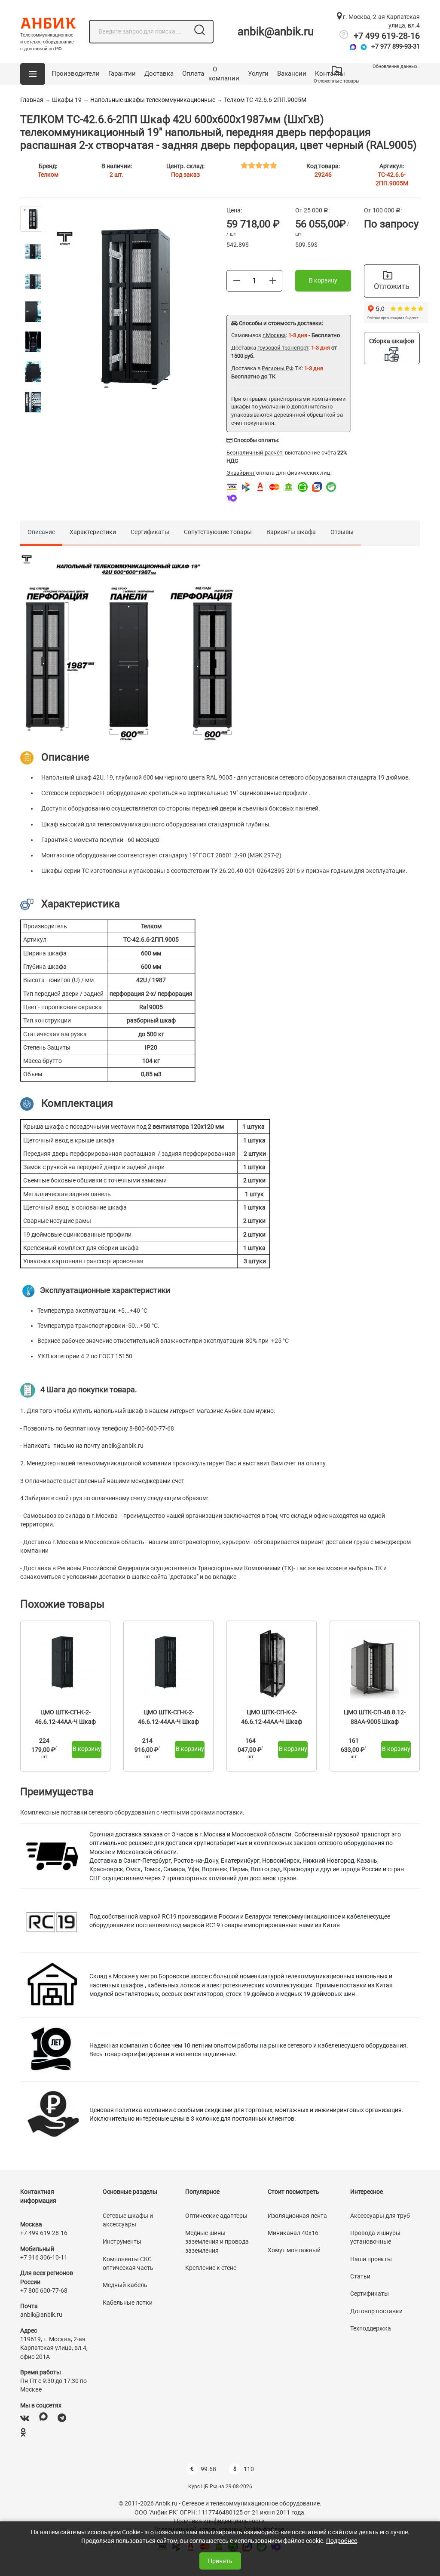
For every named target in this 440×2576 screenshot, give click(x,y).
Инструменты (122, 2241)
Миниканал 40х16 (293, 2233)
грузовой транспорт (283, 348)
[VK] (25, 2418)
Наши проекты (371, 2259)
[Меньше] (237, 280)
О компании (224, 74)
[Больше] (273, 280)
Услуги (258, 74)
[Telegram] (364, 47)
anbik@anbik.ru (276, 31)
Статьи (360, 2276)
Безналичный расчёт (254, 453)
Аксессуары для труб (380, 2216)
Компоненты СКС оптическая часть (128, 2263)
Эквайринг (241, 473)
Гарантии (122, 74)
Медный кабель (125, 2285)
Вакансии (292, 74)
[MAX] (43, 2418)
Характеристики (93, 532)
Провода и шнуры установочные (375, 2237)
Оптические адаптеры (216, 2216)
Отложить (392, 286)
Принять (220, 2561)
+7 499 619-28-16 (387, 36)
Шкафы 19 (67, 100)
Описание (41, 532)
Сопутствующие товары (218, 532)
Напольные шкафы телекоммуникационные (153, 100)
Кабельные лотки (128, 2303)
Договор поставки (376, 2311)
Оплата (193, 74)
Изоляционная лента (297, 2216)
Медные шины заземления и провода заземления (217, 2242)
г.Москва (274, 335)
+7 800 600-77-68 (44, 2290)
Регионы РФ (278, 368)
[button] (33, 74)
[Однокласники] (23, 2433)
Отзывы (342, 532)
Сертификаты (150, 532)
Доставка (159, 74)
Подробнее (342, 2541)
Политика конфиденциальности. (220, 2521)
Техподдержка (371, 2328)
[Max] (353, 47)
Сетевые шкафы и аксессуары (128, 2220)
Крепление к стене (211, 2268)
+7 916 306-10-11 (44, 2257)
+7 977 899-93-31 (396, 46)
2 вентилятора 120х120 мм (186, 1127)
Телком (48, 175)
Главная (32, 100)
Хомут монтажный (294, 2250)
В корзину (323, 280)
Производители (76, 74)
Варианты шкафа (291, 532)
